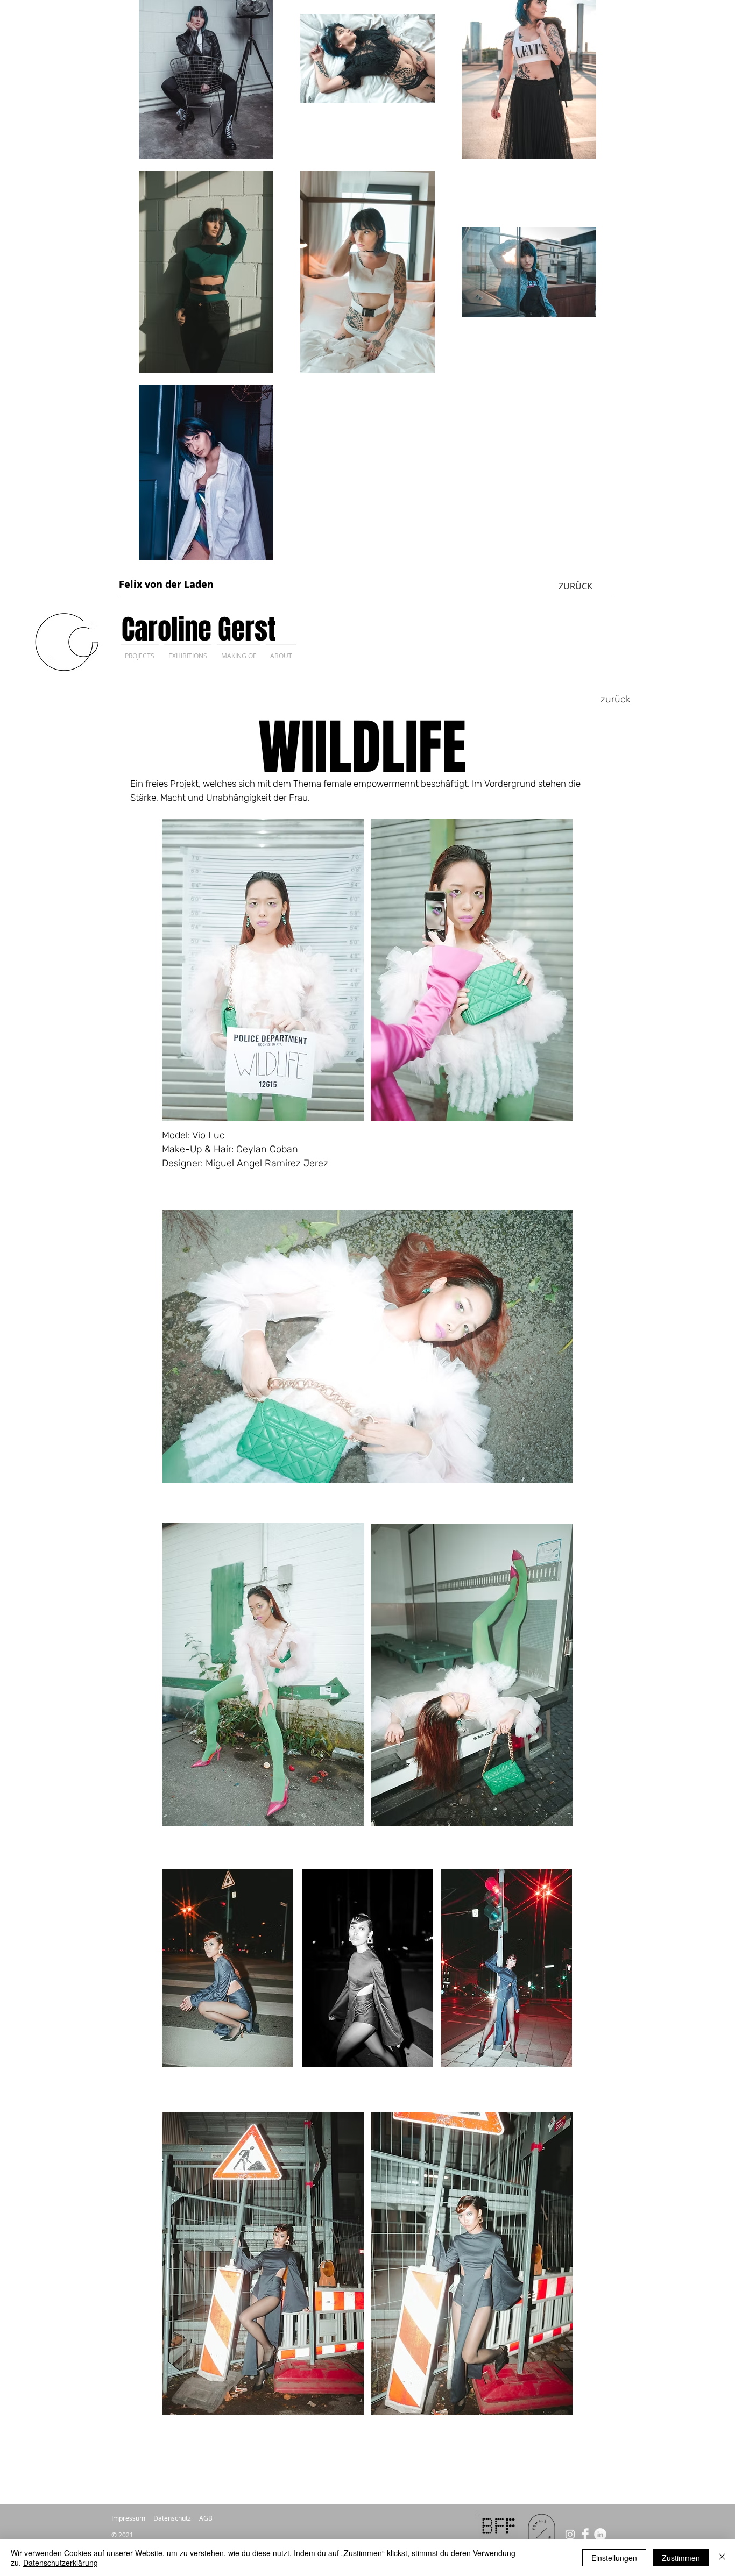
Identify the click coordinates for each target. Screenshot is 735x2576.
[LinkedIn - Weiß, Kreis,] (600, 2534)
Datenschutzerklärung (61, 2563)
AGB (206, 2518)
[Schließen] (722, 2558)
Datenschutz (172, 2518)
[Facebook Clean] (585, 2534)
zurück (616, 699)
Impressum (128, 2518)
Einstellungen (614, 2558)
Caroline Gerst (199, 629)
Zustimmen (681, 2558)
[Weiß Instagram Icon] (570, 2534)
